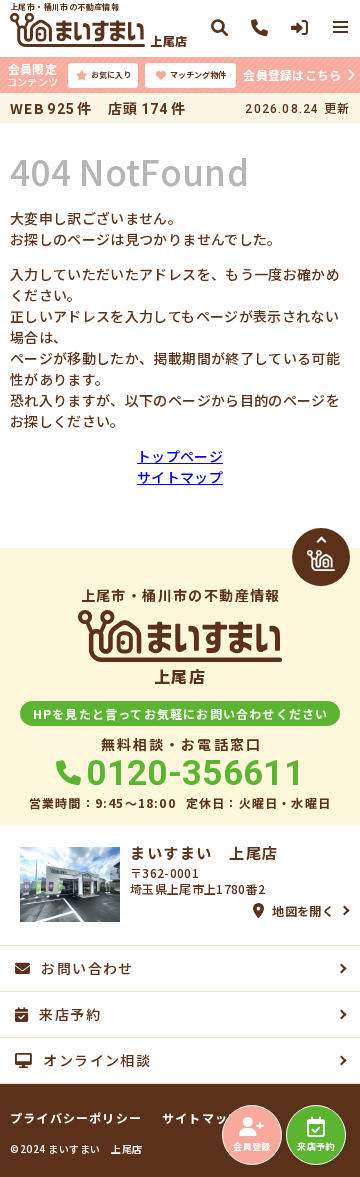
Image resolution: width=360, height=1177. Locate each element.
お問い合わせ (87, 968)
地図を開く (303, 910)
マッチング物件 (198, 74)
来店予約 (315, 1146)
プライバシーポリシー (76, 1118)
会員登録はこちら (292, 74)
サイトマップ (180, 477)
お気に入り (111, 74)
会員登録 (251, 1146)
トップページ (180, 456)
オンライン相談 (97, 1060)
